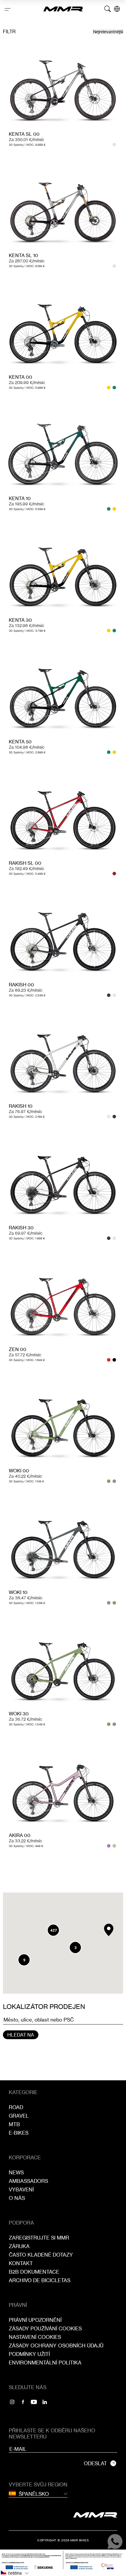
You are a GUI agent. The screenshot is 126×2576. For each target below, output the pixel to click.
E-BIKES (19, 2133)
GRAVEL (19, 2116)
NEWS (16, 2172)
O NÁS (17, 2198)
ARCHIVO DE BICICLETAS (40, 2280)
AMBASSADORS (28, 2181)
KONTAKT (21, 2263)
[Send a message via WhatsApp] (115, 2541)
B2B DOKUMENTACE (34, 2272)
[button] (109, 1930)
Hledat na (21, 2035)
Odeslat (95, 2463)
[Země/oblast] (117, 9)
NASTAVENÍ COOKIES (35, 2337)
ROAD (16, 2107)
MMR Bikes (80, 2540)
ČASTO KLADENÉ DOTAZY (41, 2255)
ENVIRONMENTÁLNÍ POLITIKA (45, 2363)
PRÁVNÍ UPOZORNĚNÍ (35, 2320)
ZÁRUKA (19, 2246)
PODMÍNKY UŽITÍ (29, 2354)
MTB (14, 2124)
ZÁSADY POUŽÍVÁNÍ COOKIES (45, 2328)
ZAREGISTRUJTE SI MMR (39, 2238)
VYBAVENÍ (21, 2189)
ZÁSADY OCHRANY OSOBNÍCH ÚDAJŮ (56, 2345)
